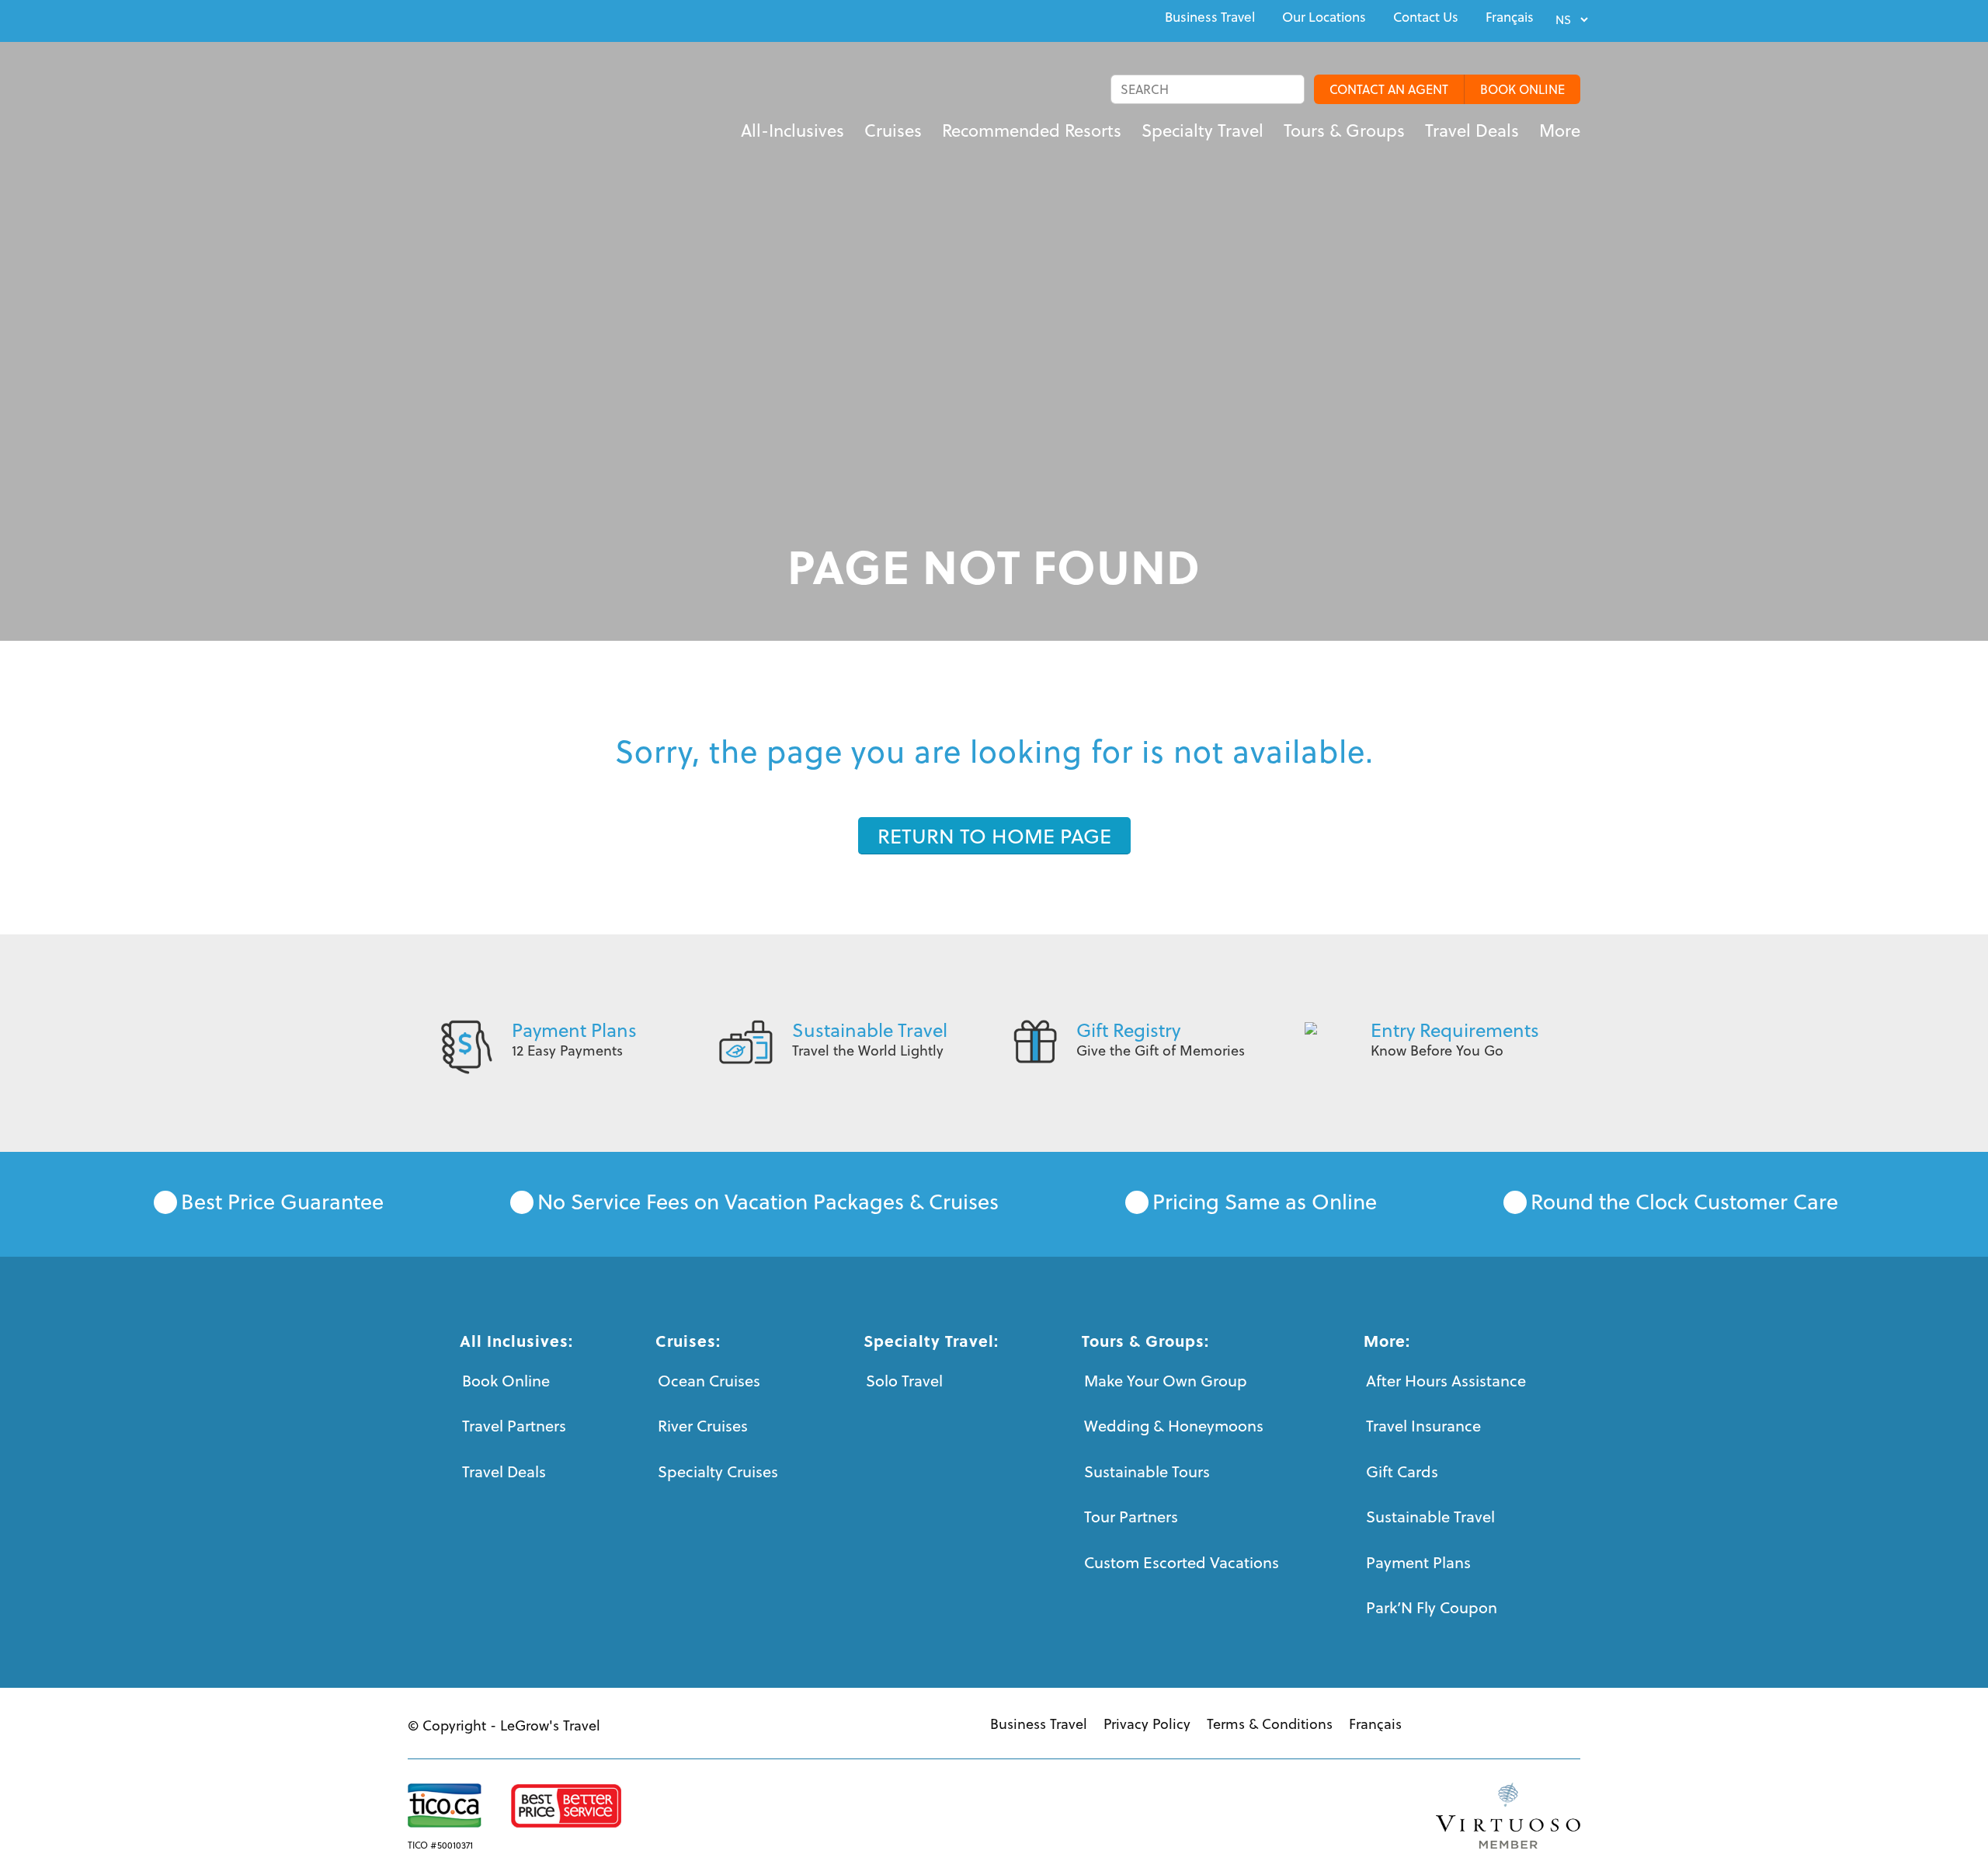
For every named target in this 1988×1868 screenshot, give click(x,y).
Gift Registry (1128, 1030)
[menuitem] (1210, 17)
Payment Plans (574, 1030)
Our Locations (1324, 17)
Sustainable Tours (1147, 1471)
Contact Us (1426, 17)
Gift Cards (1402, 1471)
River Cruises (703, 1426)
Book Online (506, 1381)
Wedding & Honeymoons (1174, 1426)
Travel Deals (504, 1471)
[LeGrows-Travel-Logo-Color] (459, 113)
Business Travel (1210, 17)
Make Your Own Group (1166, 1381)
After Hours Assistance (1446, 1381)
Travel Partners (514, 1426)
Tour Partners (1131, 1517)
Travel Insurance (1423, 1426)
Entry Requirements (1455, 1030)
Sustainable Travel (870, 1030)
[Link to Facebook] (412, 19)
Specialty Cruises (718, 1471)
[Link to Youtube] (448, 19)
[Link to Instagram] (484, 19)
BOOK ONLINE (1522, 89)
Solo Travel (904, 1381)
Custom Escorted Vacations (1182, 1562)
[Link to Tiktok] (520, 19)
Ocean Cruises (709, 1381)
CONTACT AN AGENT (1389, 89)
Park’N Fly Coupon (1432, 1607)
